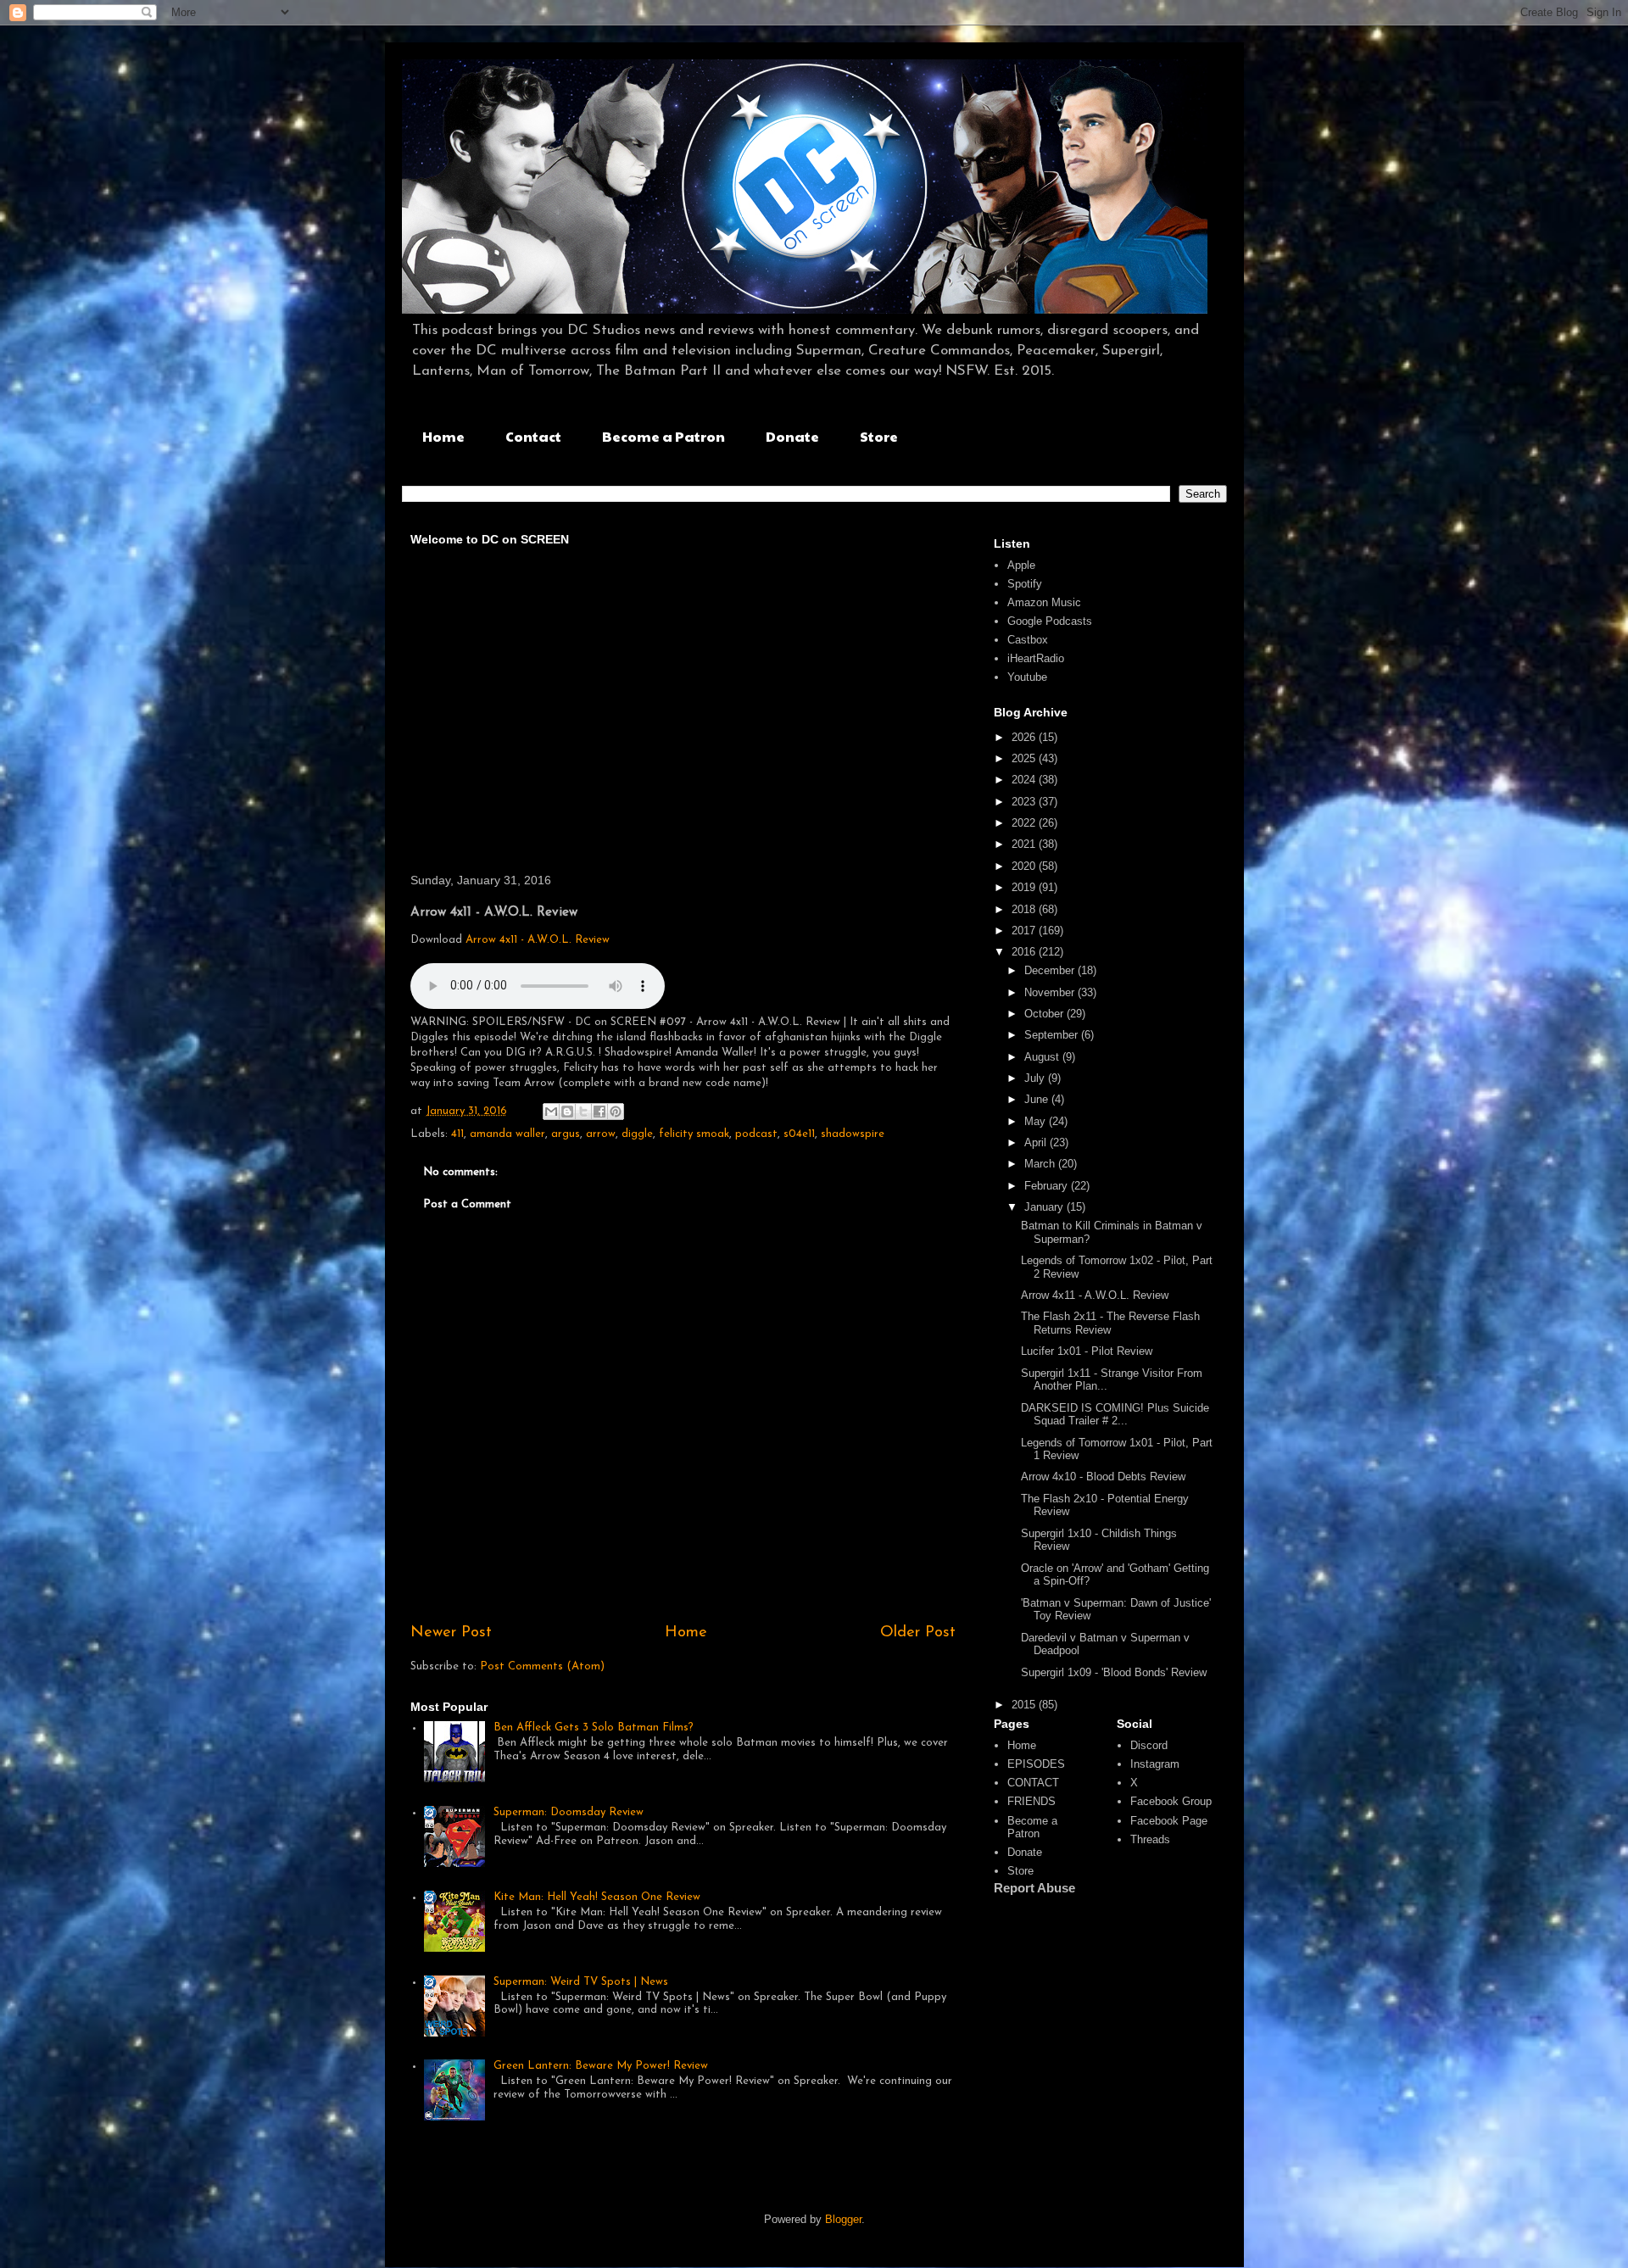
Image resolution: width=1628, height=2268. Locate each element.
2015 (1025, 1705)
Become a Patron (663, 436)
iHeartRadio (1036, 658)
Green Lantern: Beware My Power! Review (601, 2066)
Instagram (1155, 1764)
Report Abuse (1034, 1888)
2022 (1025, 823)
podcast (756, 1134)
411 (457, 1134)
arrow (601, 1134)
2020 (1025, 866)
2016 (1025, 952)
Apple (1021, 565)
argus (566, 1134)
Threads (1150, 1839)
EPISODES (1036, 1764)
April (1037, 1142)
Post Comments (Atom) (542, 1666)
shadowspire (853, 1134)
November (1051, 992)
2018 (1025, 909)
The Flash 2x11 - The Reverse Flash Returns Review (1110, 1323)
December (1051, 970)
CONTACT (1033, 1783)
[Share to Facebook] (599, 1112)
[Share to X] (583, 1112)
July (1036, 1078)
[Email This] (551, 1112)
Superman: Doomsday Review (569, 1812)
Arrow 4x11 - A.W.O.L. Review (538, 940)
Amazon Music (1044, 602)
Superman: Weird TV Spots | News (581, 1982)
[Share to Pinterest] (616, 1112)
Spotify (1025, 584)
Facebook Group (1171, 1801)
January (1045, 1207)
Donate (792, 436)
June (1038, 1099)
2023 (1025, 802)
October (1045, 1014)
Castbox (1028, 640)
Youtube (1027, 677)
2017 (1025, 931)
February (1048, 1186)
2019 (1025, 887)
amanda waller (507, 1134)
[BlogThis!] (567, 1112)
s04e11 (799, 1134)
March (1041, 1164)
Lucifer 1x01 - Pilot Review (1087, 1351)
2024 (1025, 780)
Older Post (918, 1633)
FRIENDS (1031, 1801)
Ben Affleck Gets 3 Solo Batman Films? (594, 1727)
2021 (1025, 844)
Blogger (843, 2219)
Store (879, 436)
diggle (637, 1134)
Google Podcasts (1050, 621)
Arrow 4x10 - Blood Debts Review (1103, 1477)
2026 (1025, 737)
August (1043, 1057)
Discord (1149, 1745)
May (1037, 1121)
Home (443, 436)
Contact (533, 436)
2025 (1025, 758)
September (1053, 1035)
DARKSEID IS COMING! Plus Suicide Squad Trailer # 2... (1115, 1415)
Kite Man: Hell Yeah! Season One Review (597, 1897)
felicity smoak (694, 1134)
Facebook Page (1169, 1821)
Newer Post (451, 1633)
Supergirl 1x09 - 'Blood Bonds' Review (1114, 1672)
